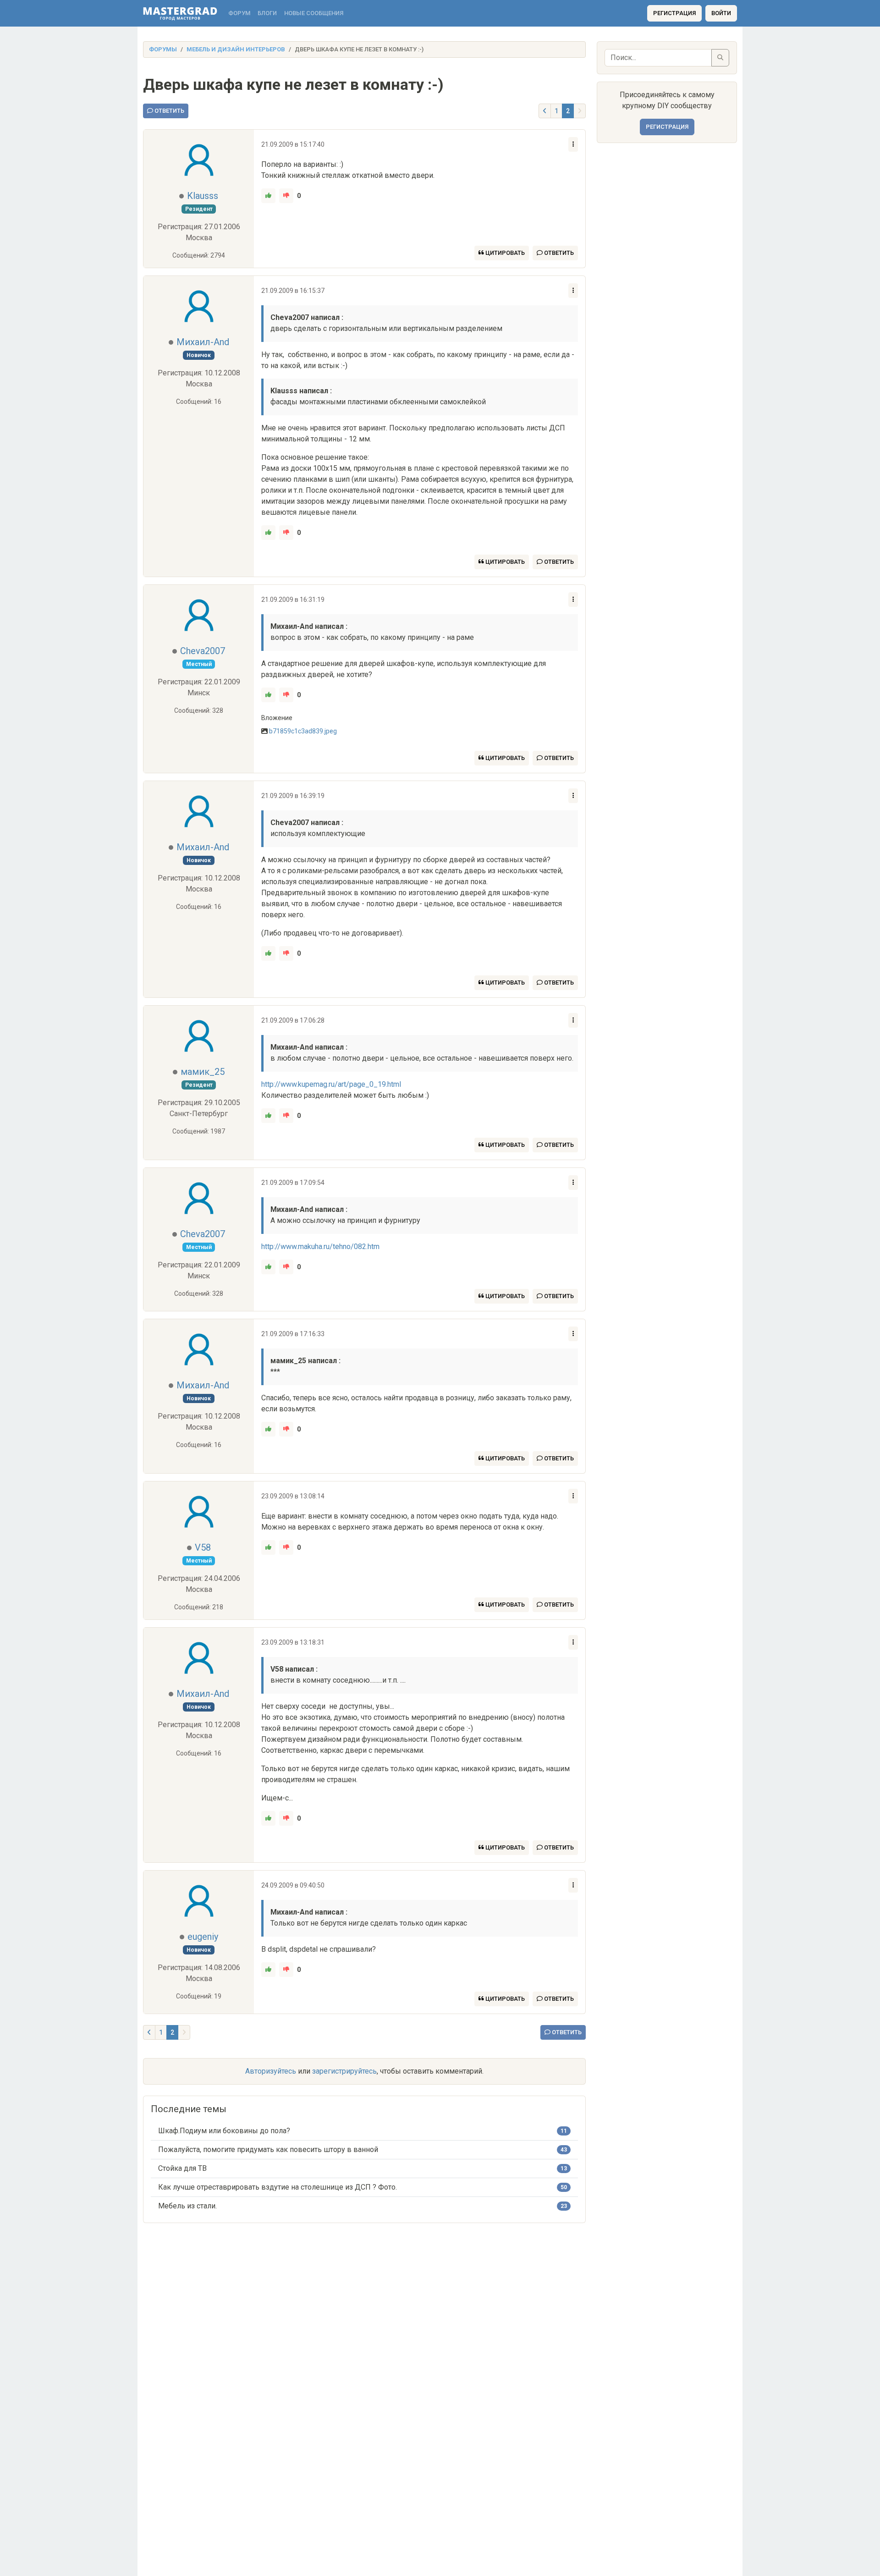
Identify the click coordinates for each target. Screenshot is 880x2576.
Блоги (267, 13)
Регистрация (674, 13)
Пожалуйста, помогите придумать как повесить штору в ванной (268, 2149)
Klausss (203, 196)
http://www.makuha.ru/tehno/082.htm (320, 1247)
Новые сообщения (314, 13)
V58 (203, 1547)
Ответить (169, 111)
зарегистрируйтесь (344, 2071)
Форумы (163, 49)
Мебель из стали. (187, 2206)
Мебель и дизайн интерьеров (236, 49)
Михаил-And (203, 342)
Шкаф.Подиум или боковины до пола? (224, 2131)
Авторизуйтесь (271, 2071)
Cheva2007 (203, 651)
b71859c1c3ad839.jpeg (303, 731)
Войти (721, 13)
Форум (239, 13)
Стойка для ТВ (182, 2168)
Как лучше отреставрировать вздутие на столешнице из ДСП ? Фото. (278, 2187)
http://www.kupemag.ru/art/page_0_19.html (331, 1084)
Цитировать (504, 253)
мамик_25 (203, 1072)
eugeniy (203, 1937)
